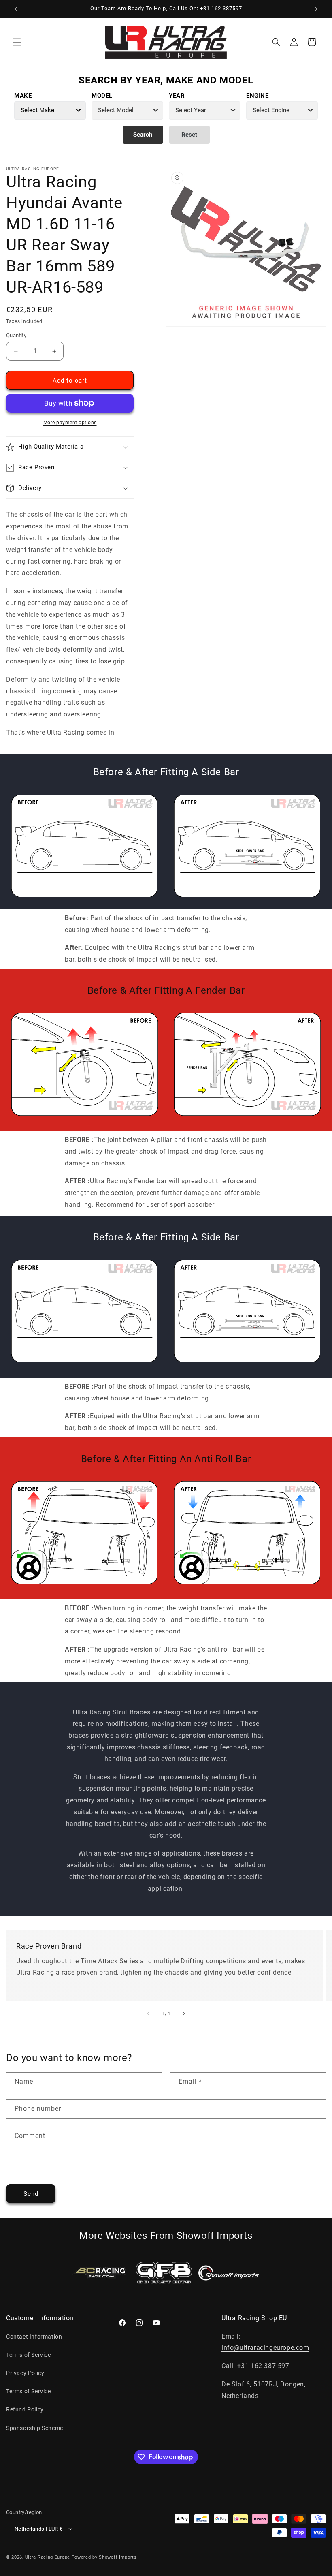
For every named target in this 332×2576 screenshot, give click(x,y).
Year (177, 96)
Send (31, 2194)
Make (23, 96)
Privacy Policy (25, 2373)
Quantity (16, 335)
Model (102, 96)
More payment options (70, 423)
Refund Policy (25, 2409)
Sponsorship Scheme (35, 2428)
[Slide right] (184, 2014)
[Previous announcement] (16, 9)
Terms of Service (29, 2355)
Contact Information (34, 2337)
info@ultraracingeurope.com (265, 2348)
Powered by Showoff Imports (104, 2557)
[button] (17, 42)
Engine (258, 96)
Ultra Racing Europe (48, 2557)
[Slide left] (148, 2014)
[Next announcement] (316, 9)
